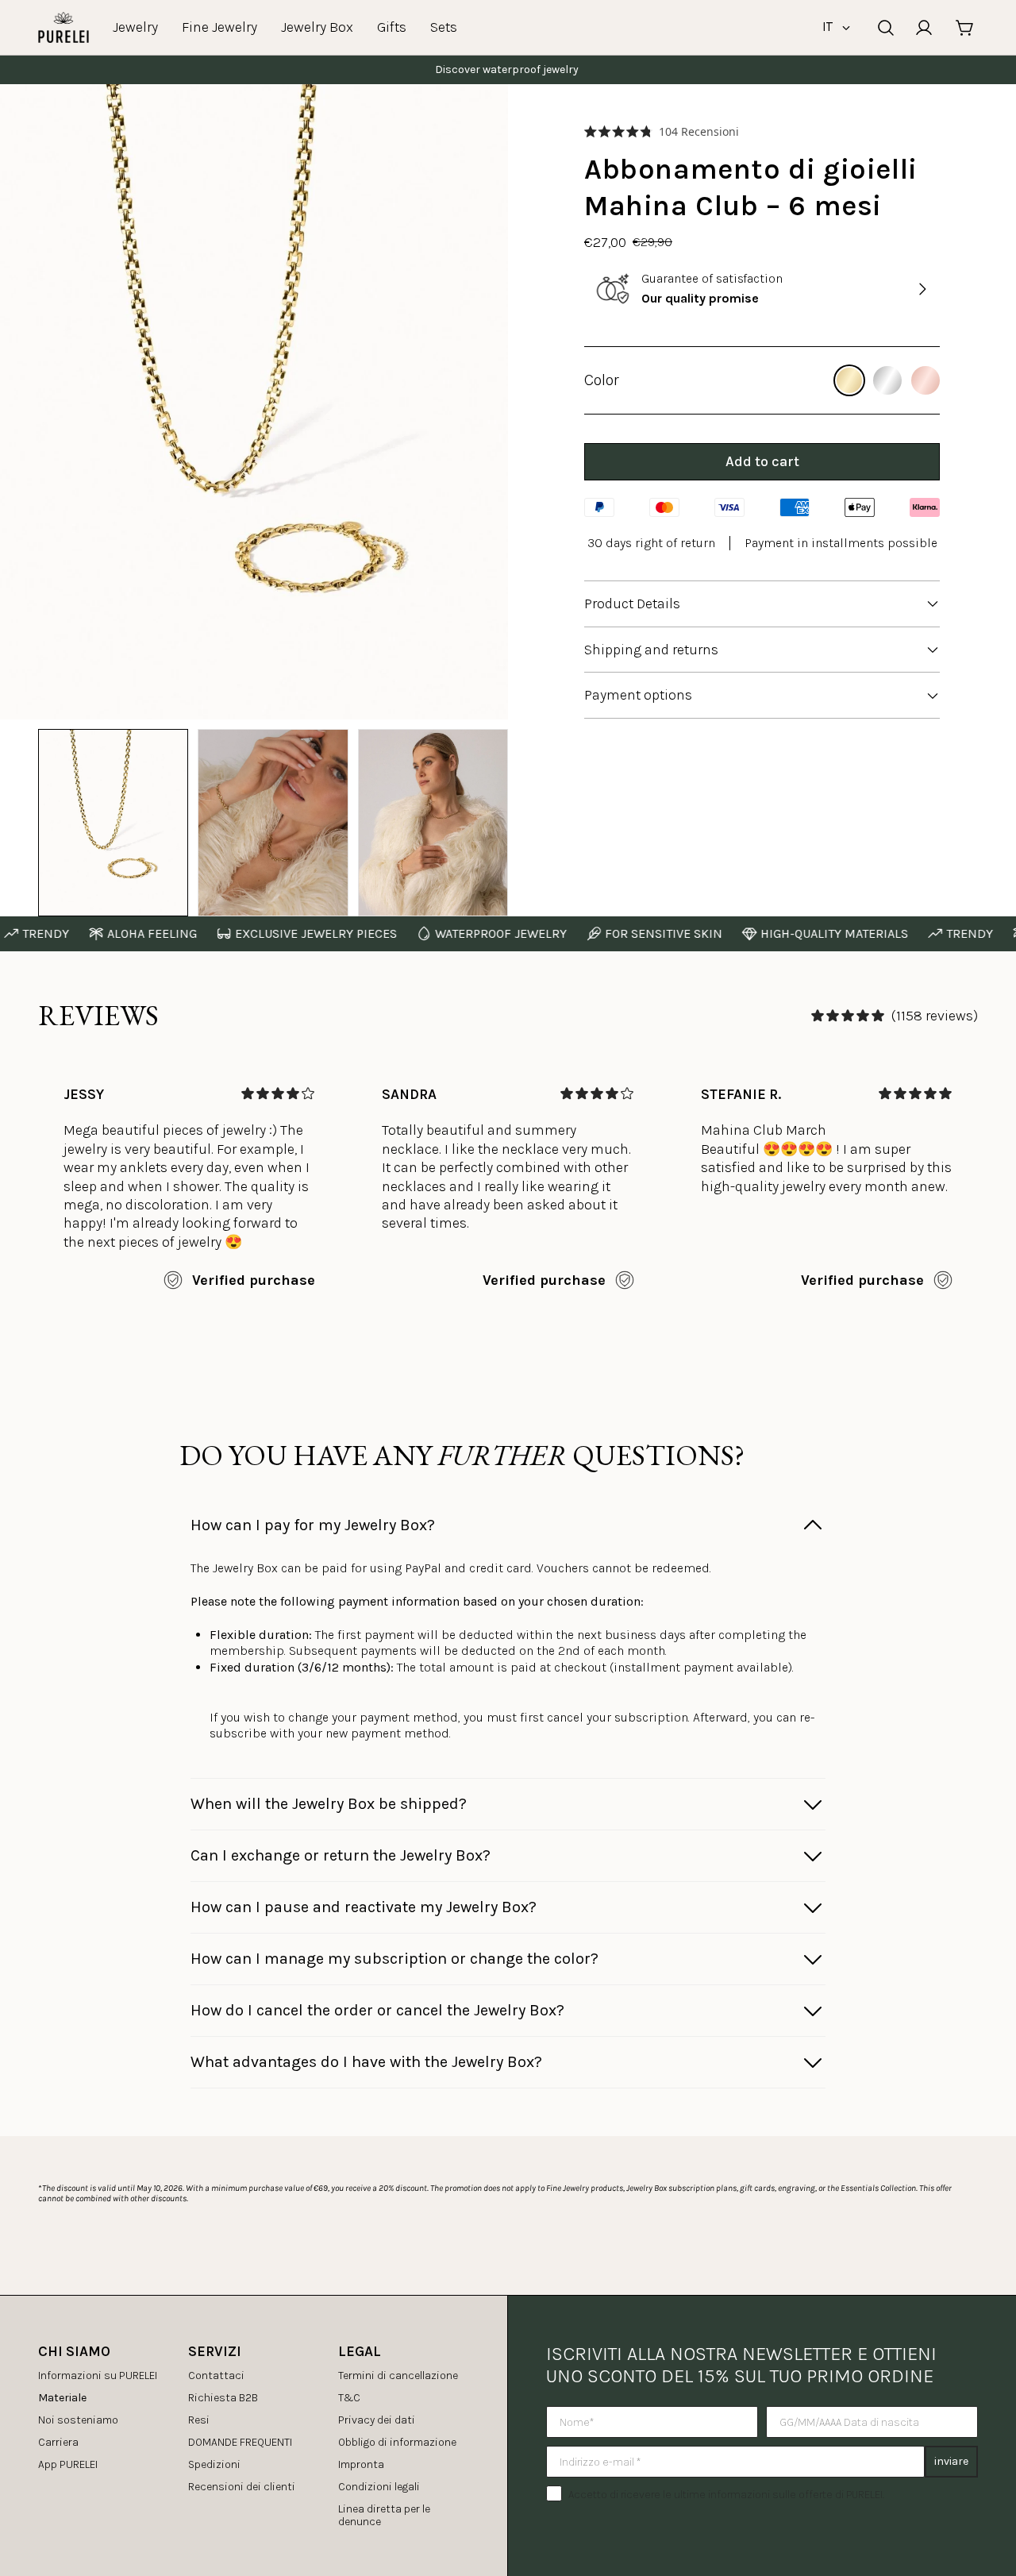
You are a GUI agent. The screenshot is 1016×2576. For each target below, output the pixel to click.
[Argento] (887, 380)
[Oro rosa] (926, 380)
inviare (951, 2461)
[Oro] (849, 380)
